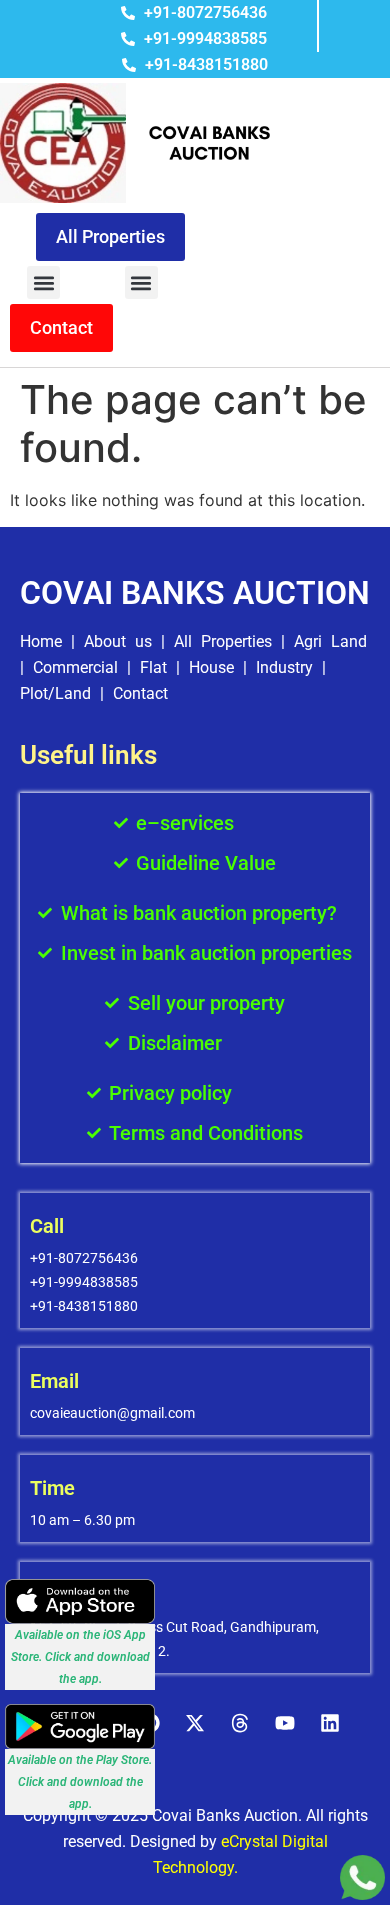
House (211, 667)
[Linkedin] (330, 1723)
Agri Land (330, 641)
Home (41, 641)
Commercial (75, 667)
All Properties (223, 641)
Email (54, 1381)
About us (118, 641)
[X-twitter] (195, 1723)
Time (52, 1488)
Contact (140, 693)
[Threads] (240, 1723)
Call (47, 1226)
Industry (284, 667)
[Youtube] (285, 1723)
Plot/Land (55, 693)
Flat (153, 667)
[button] (43, 282)
